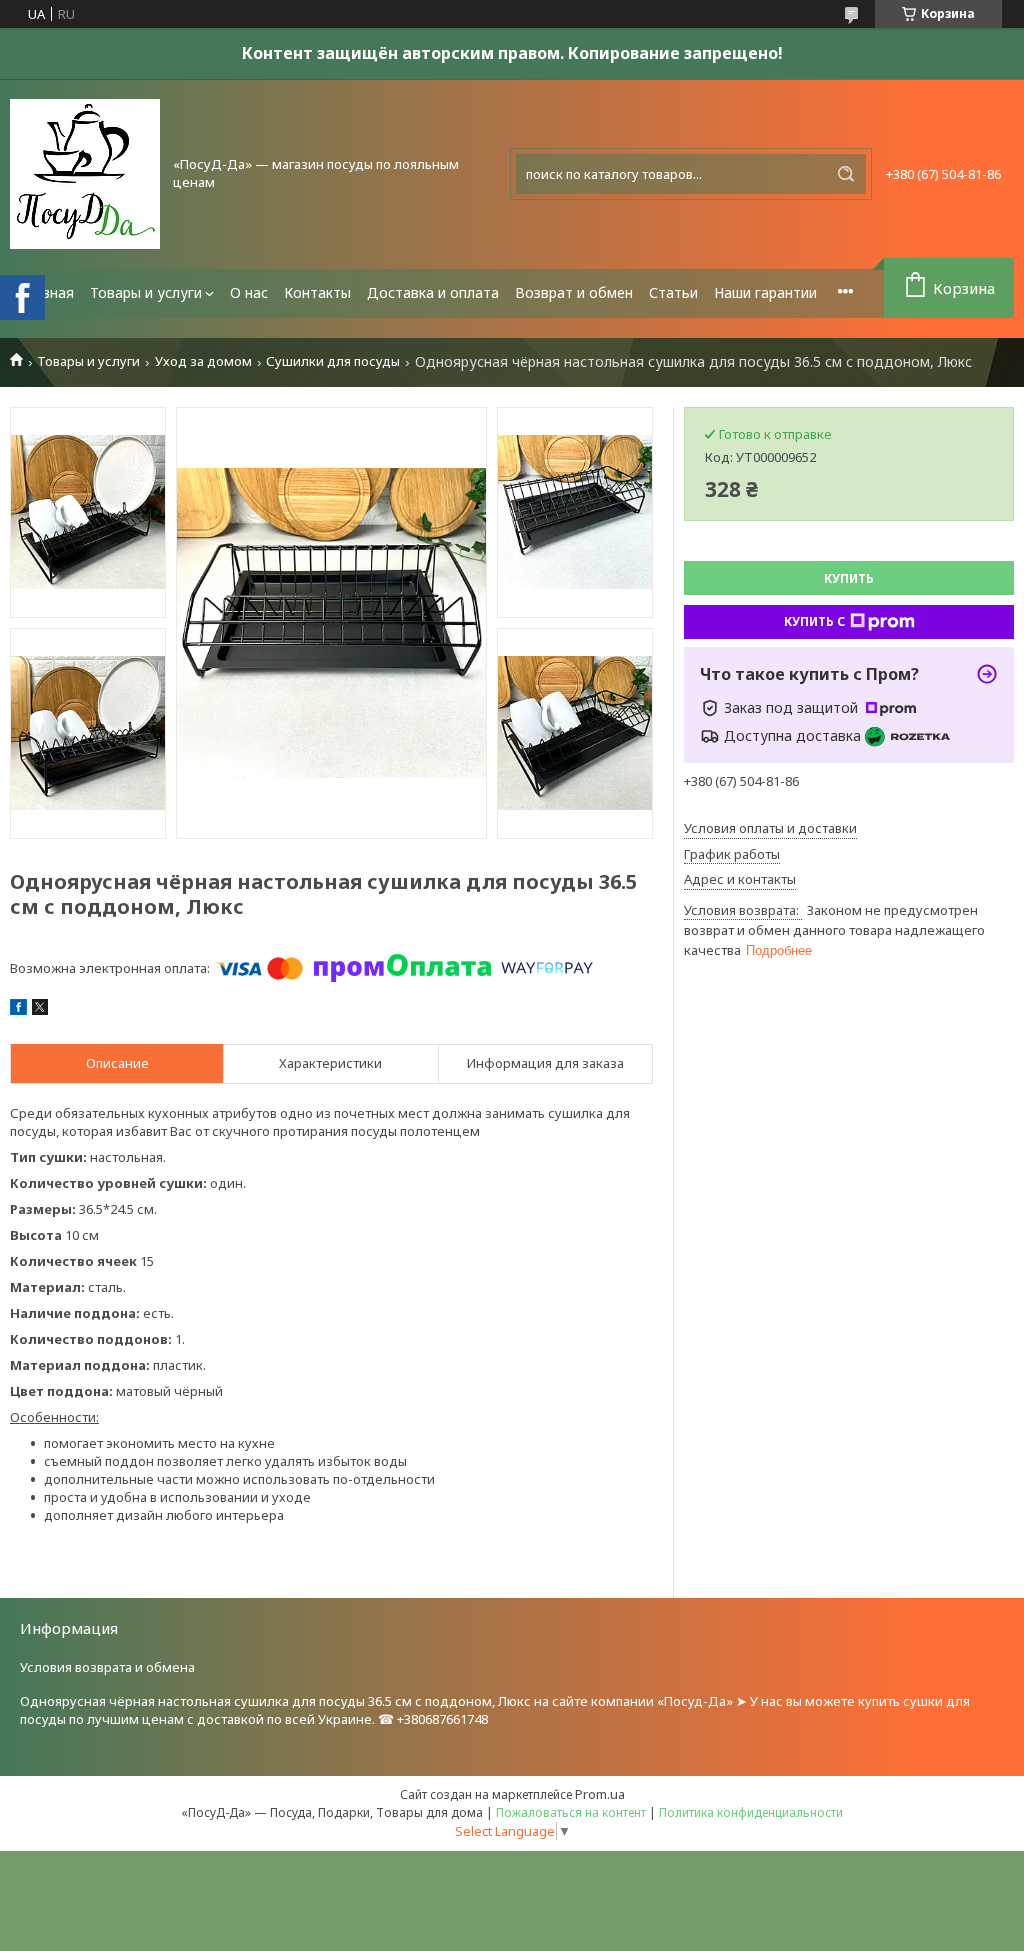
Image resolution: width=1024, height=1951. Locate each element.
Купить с (814, 621)
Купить (849, 578)
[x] (40, 1010)
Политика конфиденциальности (751, 1812)
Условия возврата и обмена (107, 1667)
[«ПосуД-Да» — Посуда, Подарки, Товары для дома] (85, 174)
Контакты (317, 292)
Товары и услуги (146, 292)
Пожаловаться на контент (571, 1812)
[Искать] (846, 174)
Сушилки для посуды (333, 361)
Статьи (673, 292)
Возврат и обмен (574, 292)
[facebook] (18, 1010)
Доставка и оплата (433, 292)
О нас (249, 292)
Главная (46, 292)
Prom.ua (600, 1794)
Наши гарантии (765, 292)
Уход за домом (203, 361)
